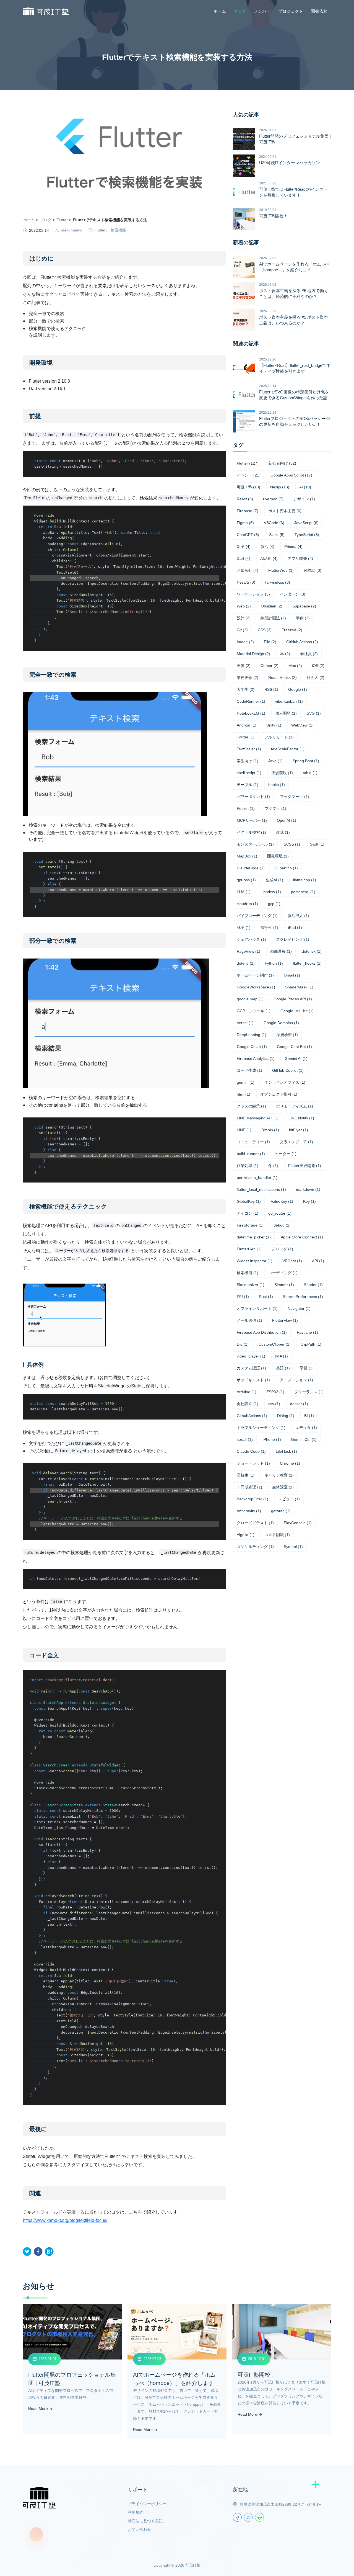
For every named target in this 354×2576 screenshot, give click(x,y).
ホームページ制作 (255, 975)
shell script (249, 773)
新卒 (244, 547)
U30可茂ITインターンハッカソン (290, 163)
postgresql (303, 892)
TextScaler (249, 749)
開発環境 (278, 856)
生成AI (274, 880)
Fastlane (307, 1332)
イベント (249, 475)
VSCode (274, 523)
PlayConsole (298, 1523)
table (310, 773)
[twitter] (27, 2252)
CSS (265, 630)
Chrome (290, 1463)
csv (274, 1404)
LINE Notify (301, 1118)
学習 (307, 1368)
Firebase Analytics (256, 1058)
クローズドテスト (255, 1523)
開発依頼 (319, 11)
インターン (293, 594)
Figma (245, 523)
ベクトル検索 (251, 832)
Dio (243, 1344)
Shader (313, 1285)
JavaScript (306, 523)
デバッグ (282, 1249)
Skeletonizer (251, 1285)
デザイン (304, 499)
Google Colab (252, 1047)
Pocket (246, 808)
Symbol (293, 1547)
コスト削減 (277, 1535)
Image (245, 642)
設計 (244, 618)
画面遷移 (281, 951)
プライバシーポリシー (147, 2504)
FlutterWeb (281, 570)
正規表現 (282, 773)
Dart (244, 558)
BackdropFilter (253, 1499)
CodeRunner (251, 701)
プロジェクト (291, 11)
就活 (267, 547)
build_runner (251, 1154)
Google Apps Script (291, 475)
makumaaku (72, 230)
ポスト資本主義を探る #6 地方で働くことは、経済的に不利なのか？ (294, 293)
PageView (248, 951)
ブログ (240, 11)
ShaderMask (299, 987)
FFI (243, 1297)
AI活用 (269, 558)
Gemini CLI (304, 1439)
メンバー (262, 11)
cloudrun (247, 904)
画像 (244, 666)
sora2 (245, 1439)
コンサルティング (255, 1547)
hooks (277, 785)
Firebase (248, 511)
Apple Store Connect (302, 1237)
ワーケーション (253, 594)
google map (250, 999)
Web (244, 606)
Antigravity (249, 1511)
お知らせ (248, 570)
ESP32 (275, 1392)
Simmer (284, 1285)
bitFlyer (299, 1130)
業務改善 (248, 678)
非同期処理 (249, 1487)
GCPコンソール (254, 1011)
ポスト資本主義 (285, 511)
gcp (274, 904)
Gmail (292, 975)
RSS (271, 689)
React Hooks (283, 678)
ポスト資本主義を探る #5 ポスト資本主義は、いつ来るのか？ (294, 320)
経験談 (313, 570)
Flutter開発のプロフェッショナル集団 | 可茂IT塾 (295, 139)
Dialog (286, 1416)
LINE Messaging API (258, 1118)
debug (282, 1225)
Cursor (270, 666)
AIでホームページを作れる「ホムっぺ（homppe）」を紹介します (294, 267)
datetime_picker (254, 1237)
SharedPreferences (303, 1297)
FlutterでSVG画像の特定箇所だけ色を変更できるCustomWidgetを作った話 (294, 395)
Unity (274, 725)
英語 (283, 1368)
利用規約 (136, 2512)
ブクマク (275, 808)
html (244, 1094)
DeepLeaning (252, 1035)
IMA (282, 1356)
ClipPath (311, 1344)
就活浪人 (298, 916)
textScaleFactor (288, 749)
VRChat (292, 1261)
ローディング (283, 1273)
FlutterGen (249, 1249)
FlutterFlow (285, 1320)
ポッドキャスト (253, 1380)
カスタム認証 (251, 1368)
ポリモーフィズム (295, 1106)
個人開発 (286, 713)
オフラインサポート (257, 1308)
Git (242, 630)
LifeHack (286, 1451)
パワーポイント (253, 797)
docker (299, 1404)
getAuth (281, 1511)
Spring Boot (306, 761)
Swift (317, 844)
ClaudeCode (251, 868)
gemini (246, 1082)
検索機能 (118, 230)
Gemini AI (296, 1058)
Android (247, 725)
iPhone (272, 1439)
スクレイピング (293, 939)
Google (298, 689)
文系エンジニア (296, 1142)
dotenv (246, 963)
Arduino (247, 1392)
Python (274, 963)
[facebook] (38, 2252)
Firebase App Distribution (262, 1332)
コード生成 (249, 1070)
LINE (244, 1130)
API (318, 1261)
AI (305, 487)
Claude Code (251, 1451)
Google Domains (281, 1023)
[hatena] (49, 2252)
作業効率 (248, 1166)
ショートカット (253, 1463)
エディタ (306, 1428)
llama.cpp (305, 880)
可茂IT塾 (248, 487)
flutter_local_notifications (261, 1189)
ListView (271, 892)
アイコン (248, 1213)
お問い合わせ (139, 2529)
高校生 (246, 1475)
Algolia (246, 1535)
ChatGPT (248, 535)
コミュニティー (253, 1142)
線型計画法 (273, 618)
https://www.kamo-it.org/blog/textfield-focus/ (65, 2220)
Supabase (304, 606)
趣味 (283, 832)
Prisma (293, 547)
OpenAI (287, 820)
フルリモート (279, 737)
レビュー (289, 1499)
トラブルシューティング (261, 1428)
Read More (39, 2408)
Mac (295, 666)
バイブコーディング (257, 916)
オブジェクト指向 (279, 1094)
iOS (318, 666)
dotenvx (312, 951)
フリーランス (309, 1392)
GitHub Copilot (288, 1070)
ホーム (220, 11)
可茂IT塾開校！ (273, 216)
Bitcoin (270, 1130)
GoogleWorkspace (256, 987)
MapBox (247, 856)
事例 (303, 618)
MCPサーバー (252, 820)
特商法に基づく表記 (145, 2521)
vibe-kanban (289, 701)
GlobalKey (249, 1201)
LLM (244, 892)
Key (309, 1201)
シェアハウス (251, 939)
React (245, 499)
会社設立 (248, 1404)
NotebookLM (251, 713)
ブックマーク (295, 797)
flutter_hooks (307, 963)
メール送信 (249, 1320)
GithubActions (252, 1416)
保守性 (269, 928)
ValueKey (282, 1201)
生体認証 (283, 1487)
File (270, 642)
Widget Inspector (255, 1261)
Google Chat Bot (294, 1047)
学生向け (248, 761)
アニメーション (296, 1380)
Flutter (62, 220)
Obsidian (272, 606)
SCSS (292, 844)
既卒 (244, 928)
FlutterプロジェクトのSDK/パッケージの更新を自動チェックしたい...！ (295, 421)
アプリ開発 (300, 558)
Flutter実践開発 (305, 1166)
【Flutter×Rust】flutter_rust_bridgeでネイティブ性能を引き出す (295, 368)
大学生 (246, 689)
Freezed (292, 630)
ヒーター (286, 1154)
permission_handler (257, 1178)
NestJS (246, 582)
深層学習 (287, 1035)
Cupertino (286, 868)
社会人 (316, 678)
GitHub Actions (302, 642)
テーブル (248, 785)
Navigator (299, 1308)
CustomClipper (275, 1344)
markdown (308, 1189)
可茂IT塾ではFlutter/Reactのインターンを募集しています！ (293, 192)
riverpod (273, 499)
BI (309, 1416)
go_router (280, 1213)
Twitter (246, 737)
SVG (314, 713)
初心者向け (282, 463)
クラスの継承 (251, 1106)
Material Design (253, 654)
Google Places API (293, 999)
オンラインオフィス (285, 1082)
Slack (277, 535)
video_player (251, 1356)
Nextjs (280, 487)
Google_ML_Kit (297, 1011)
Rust (266, 1297)
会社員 (309, 654)
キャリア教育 (279, 1475)
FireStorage (250, 1225)
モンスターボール (255, 844)
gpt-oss (246, 880)
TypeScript (307, 535)
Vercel (245, 1023)
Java (275, 761)
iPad (295, 928)
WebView (302, 725)
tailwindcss (278, 582)
